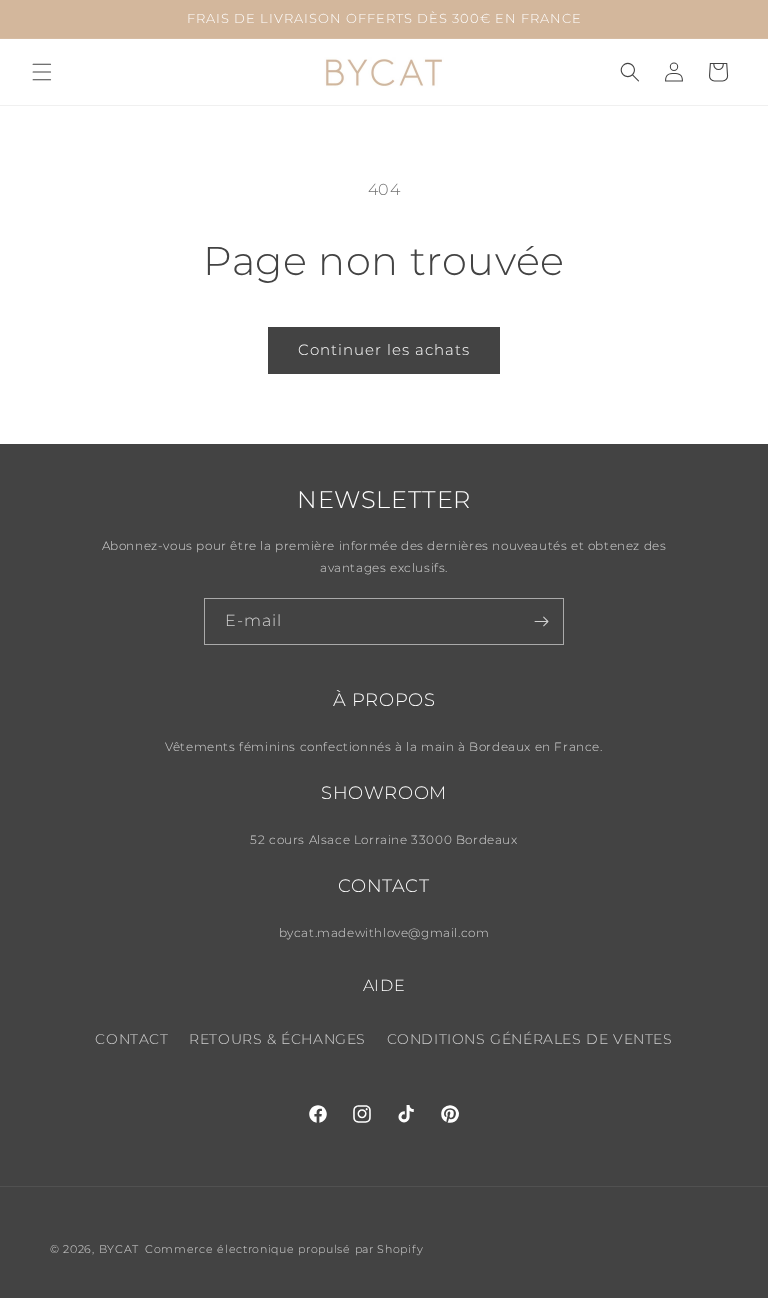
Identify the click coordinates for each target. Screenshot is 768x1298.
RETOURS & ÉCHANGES (277, 1039)
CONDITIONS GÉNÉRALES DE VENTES (530, 1039)
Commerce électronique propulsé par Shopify (284, 1249)
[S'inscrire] (541, 621)
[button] (42, 72)
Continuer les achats (384, 349)
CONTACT (131, 1039)
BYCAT (119, 1249)
